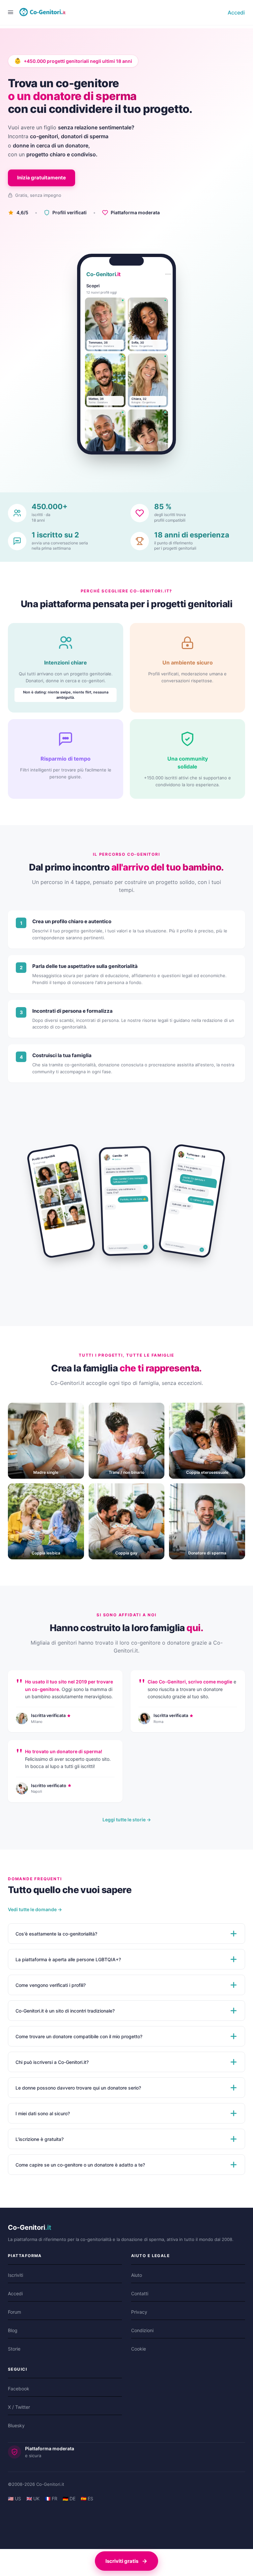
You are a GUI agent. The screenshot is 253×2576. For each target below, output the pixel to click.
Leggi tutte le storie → (127, 2412)
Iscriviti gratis (122, 2561)
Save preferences (196, 523)
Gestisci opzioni (29, 457)
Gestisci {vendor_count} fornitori (49, 487)
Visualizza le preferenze (130, 523)
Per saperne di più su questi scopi (51, 503)
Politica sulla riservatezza (41, 564)
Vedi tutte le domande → (35, 2502)
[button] (126, 194)
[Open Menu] (11, 605)
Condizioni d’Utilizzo (35, 580)
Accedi (236, 606)
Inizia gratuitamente (42, 771)
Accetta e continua (30, 523)
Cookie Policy (26, 549)
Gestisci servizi (28, 472)
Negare (77, 523)
